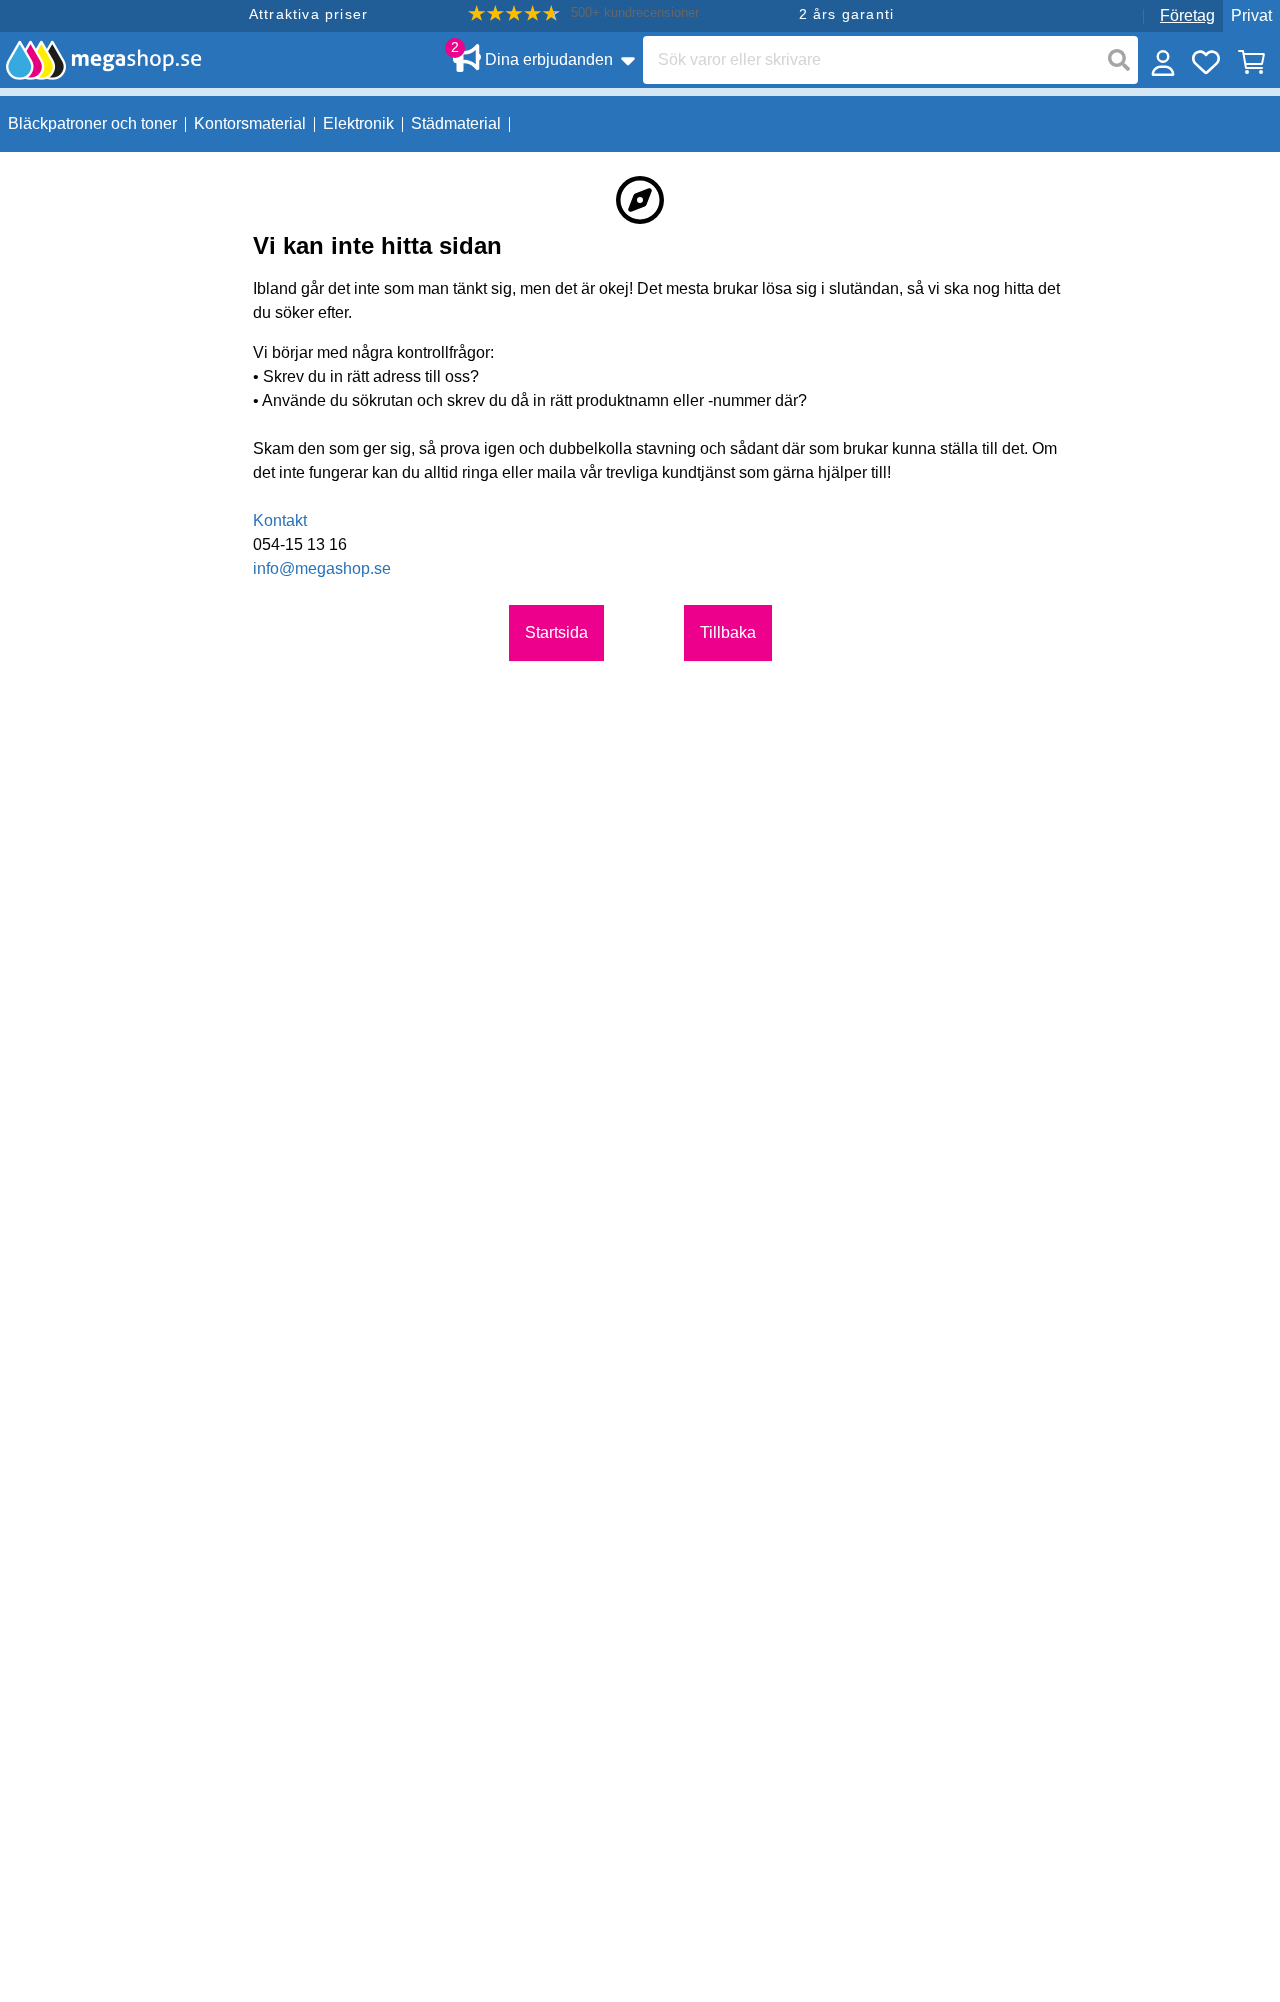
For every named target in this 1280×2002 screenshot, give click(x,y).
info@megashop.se (322, 568)
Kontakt (280, 520)
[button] (583, 13)
